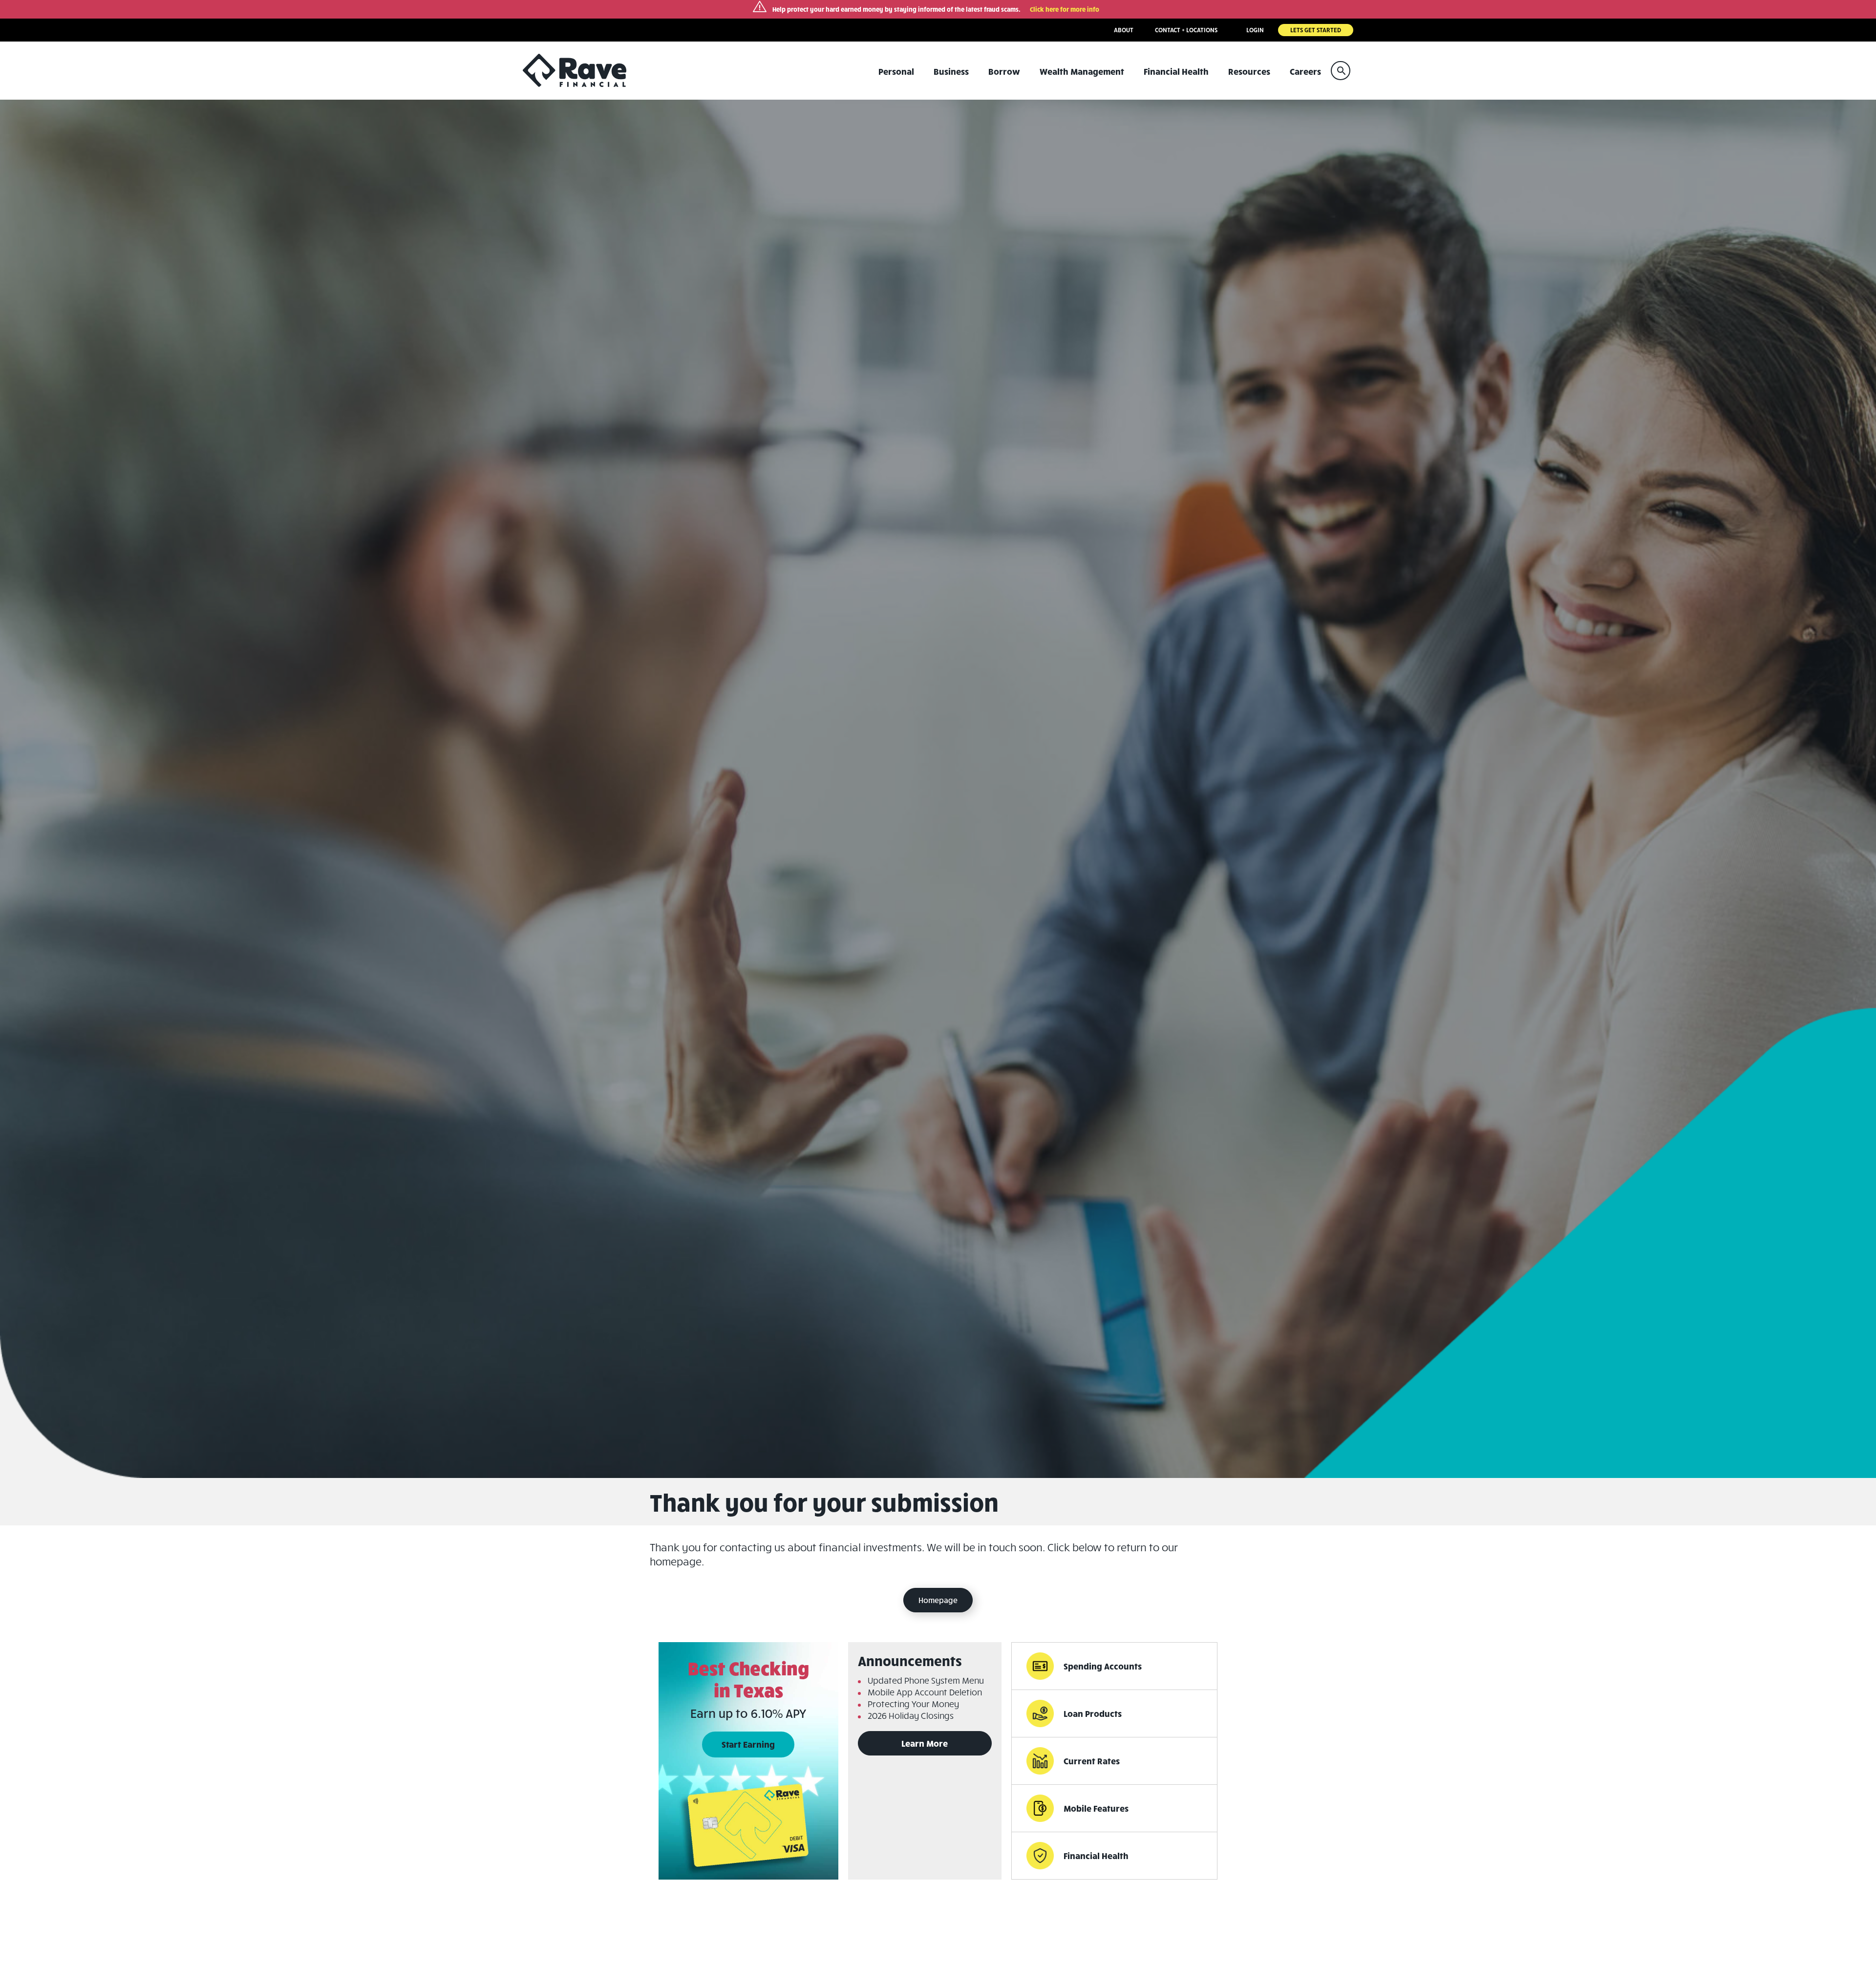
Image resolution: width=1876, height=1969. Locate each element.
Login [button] (1255, 30)
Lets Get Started (1316, 30)
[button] (1341, 71)
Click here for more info (1065, 9)
